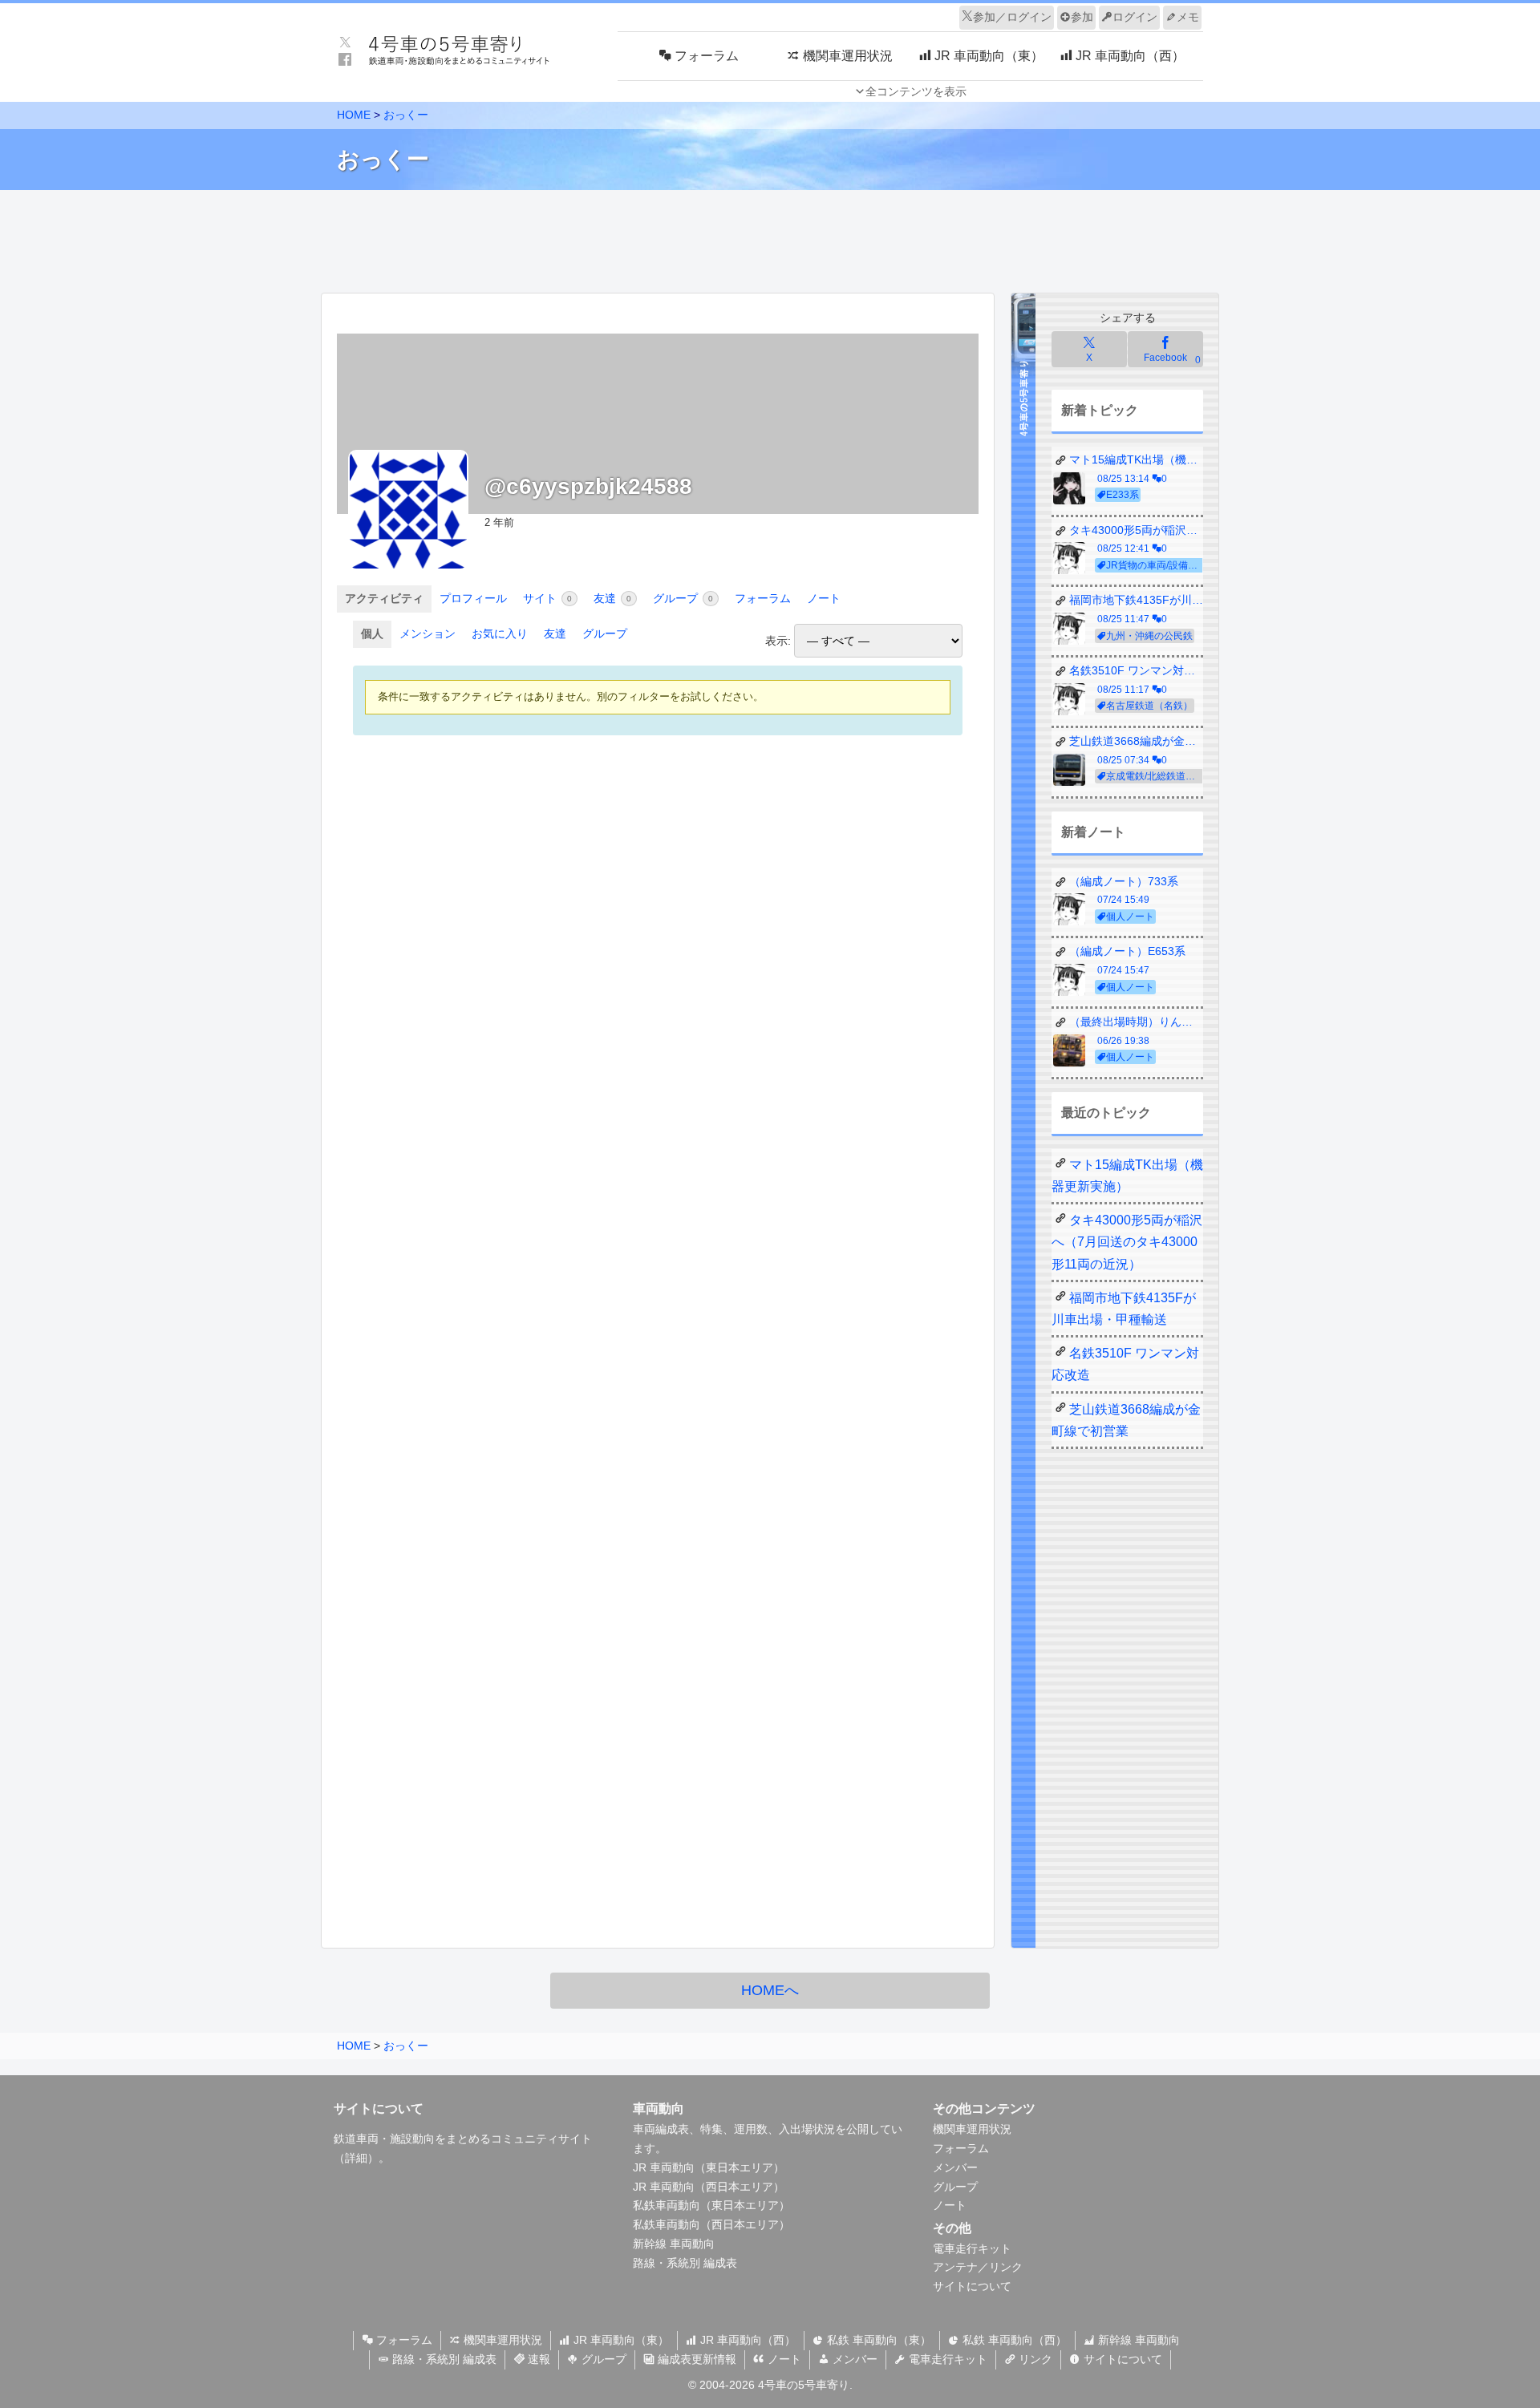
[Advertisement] (770, 237)
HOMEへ (770, 1990)
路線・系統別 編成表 (685, 2263)
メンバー (955, 2167)
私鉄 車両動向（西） (1013, 2340)
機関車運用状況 (972, 2129)
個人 (372, 633)
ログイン (1135, 17)
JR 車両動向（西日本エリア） (709, 2187)
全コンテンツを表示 (916, 91)
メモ (1188, 17)
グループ (683, 598)
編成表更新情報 (695, 2359)
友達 (612, 598)
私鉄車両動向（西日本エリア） (711, 2224)
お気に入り (500, 633)
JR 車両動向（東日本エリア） (709, 2167)
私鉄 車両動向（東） (877, 2340)
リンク (1034, 2359)
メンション (428, 633)
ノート (824, 598)
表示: (778, 641)
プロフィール (473, 598)
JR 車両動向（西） (746, 2340)
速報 (537, 2359)
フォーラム (763, 598)
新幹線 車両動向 (674, 2244)
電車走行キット (972, 2248)
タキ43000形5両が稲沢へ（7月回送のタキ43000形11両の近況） (1127, 1242)
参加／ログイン (1012, 17)
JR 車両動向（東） (620, 2340)
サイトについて (972, 2286)
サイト (547, 598)
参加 (1082, 17)
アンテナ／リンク (978, 2267)
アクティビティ (384, 598)
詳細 (356, 2158)
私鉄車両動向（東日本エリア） (711, 2205)
